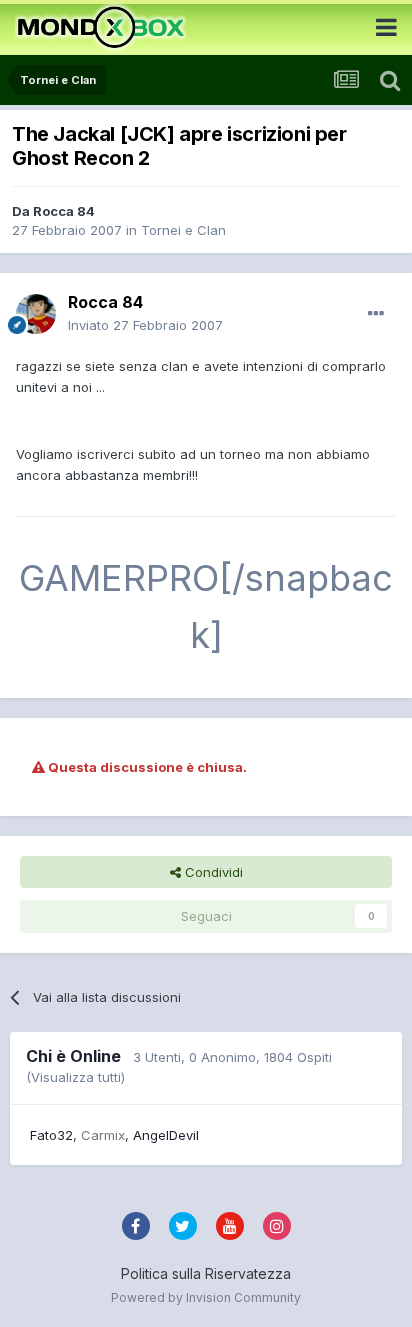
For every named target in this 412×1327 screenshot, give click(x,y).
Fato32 (51, 1135)
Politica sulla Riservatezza (206, 1273)
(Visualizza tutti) (75, 1077)
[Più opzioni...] (376, 314)
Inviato (145, 325)
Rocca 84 (64, 211)
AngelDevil (166, 1135)
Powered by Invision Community (206, 1297)
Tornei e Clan (183, 230)
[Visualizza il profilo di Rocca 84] (36, 314)
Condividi (212, 872)
